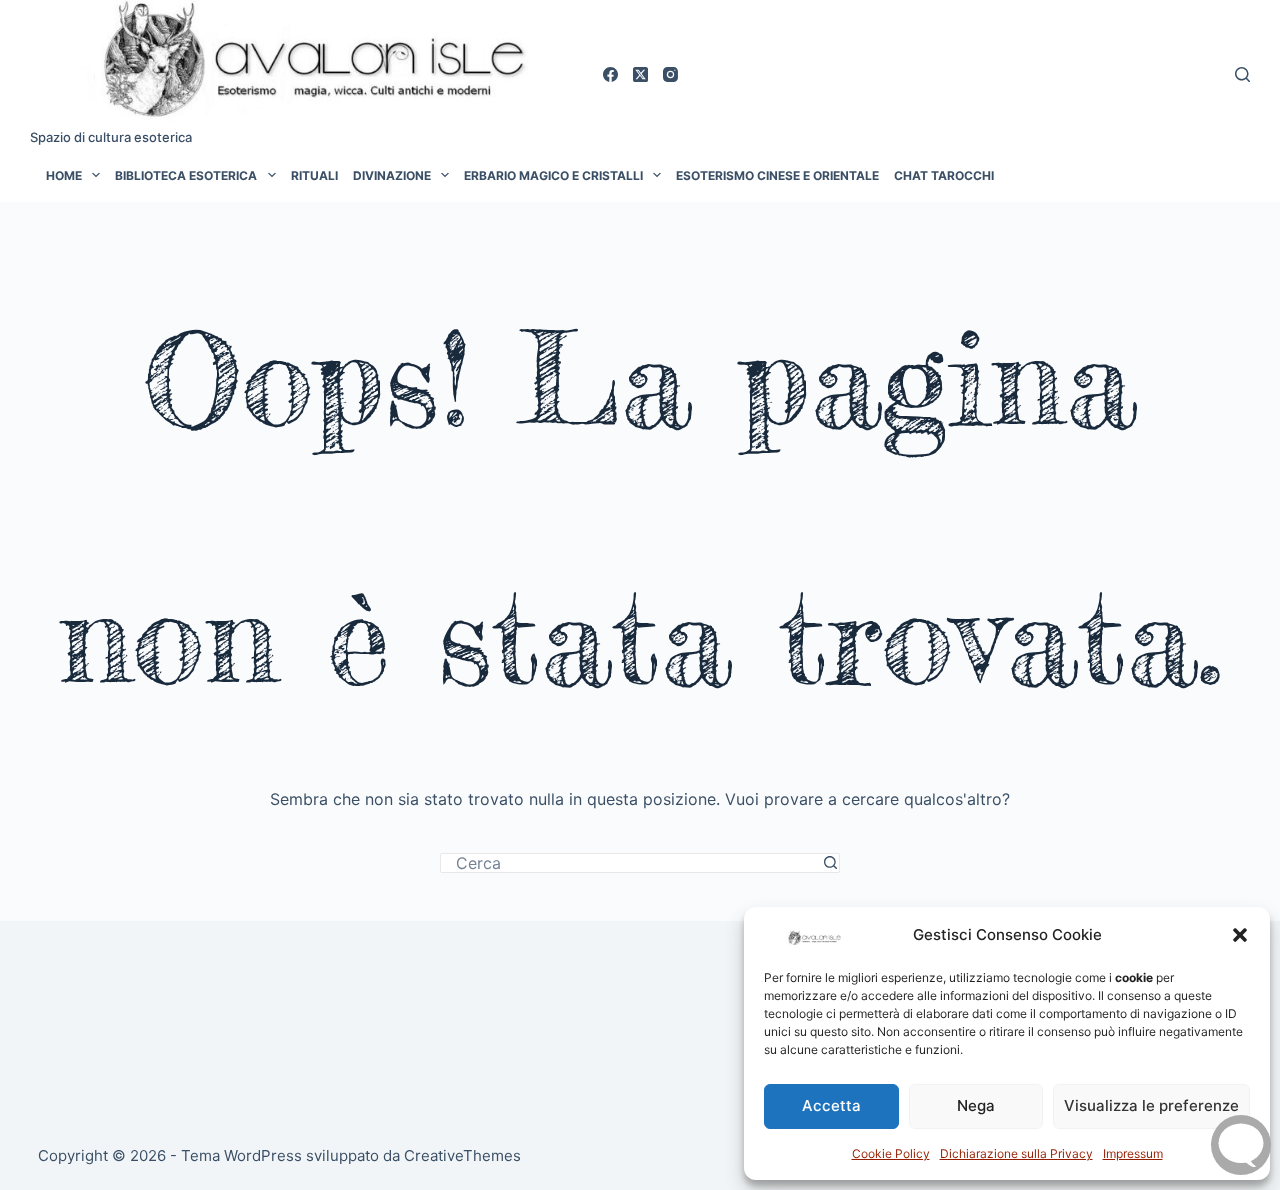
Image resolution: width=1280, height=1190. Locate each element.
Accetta (831, 1105)
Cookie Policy (891, 1153)
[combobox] (631, 863)
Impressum (1133, 1153)
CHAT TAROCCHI (944, 175)
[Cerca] (1242, 74)
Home (64, 175)
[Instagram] (670, 74)
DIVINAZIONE (392, 175)
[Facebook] (610, 74)
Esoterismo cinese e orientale (777, 175)
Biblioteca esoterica (186, 175)
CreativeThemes (462, 1155)
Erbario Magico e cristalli (553, 175)
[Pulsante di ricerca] (830, 863)
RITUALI (314, 175)
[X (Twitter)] (640, 74)
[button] (1240, 935)
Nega (976, 1105)
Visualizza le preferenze (1151, 1105)
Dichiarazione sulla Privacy (1016, 1153)
